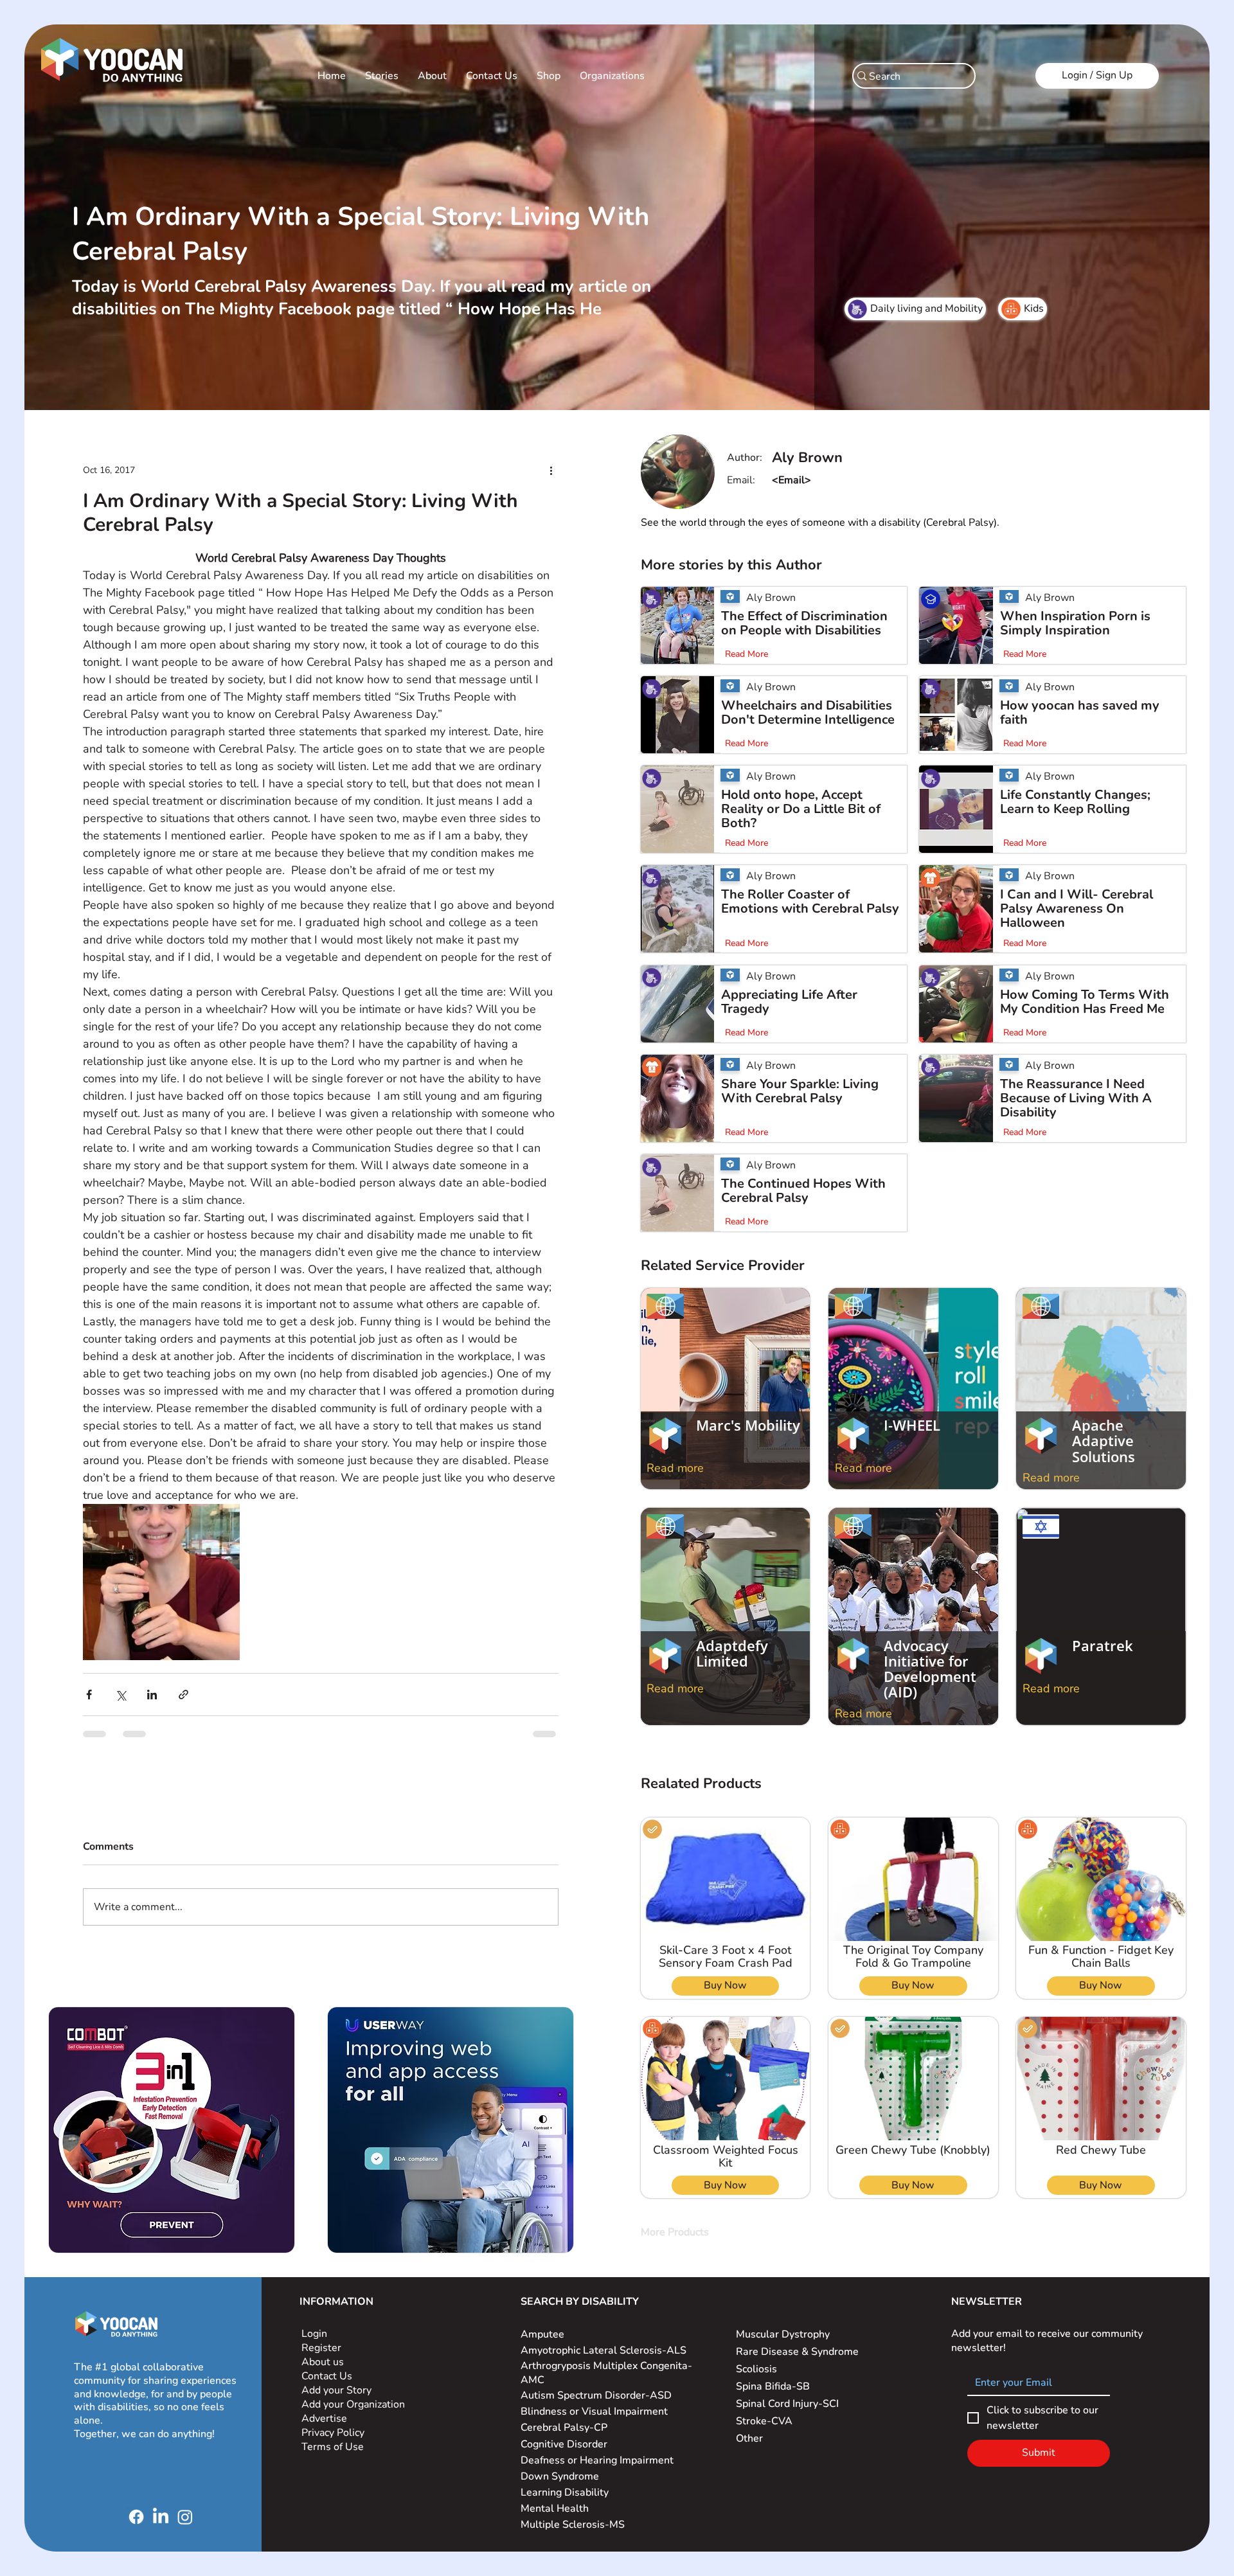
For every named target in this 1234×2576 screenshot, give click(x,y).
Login (314, 2344)
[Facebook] (136, 2527)
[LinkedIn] (161, 2527)
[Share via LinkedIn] (152, 1695)
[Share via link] (183, 1695)
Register (321, 2358)
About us (323, 2372)
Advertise (324, 2429)
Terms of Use (334, 2457)
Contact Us (327, 2386)
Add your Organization (353, 2415)
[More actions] (551, 470)
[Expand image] (161, 1582)
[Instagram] (185, 2527)
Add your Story (338, 2401)
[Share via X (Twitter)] (121, 1695)
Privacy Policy (334, 2443)
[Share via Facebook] (89, 1695)
